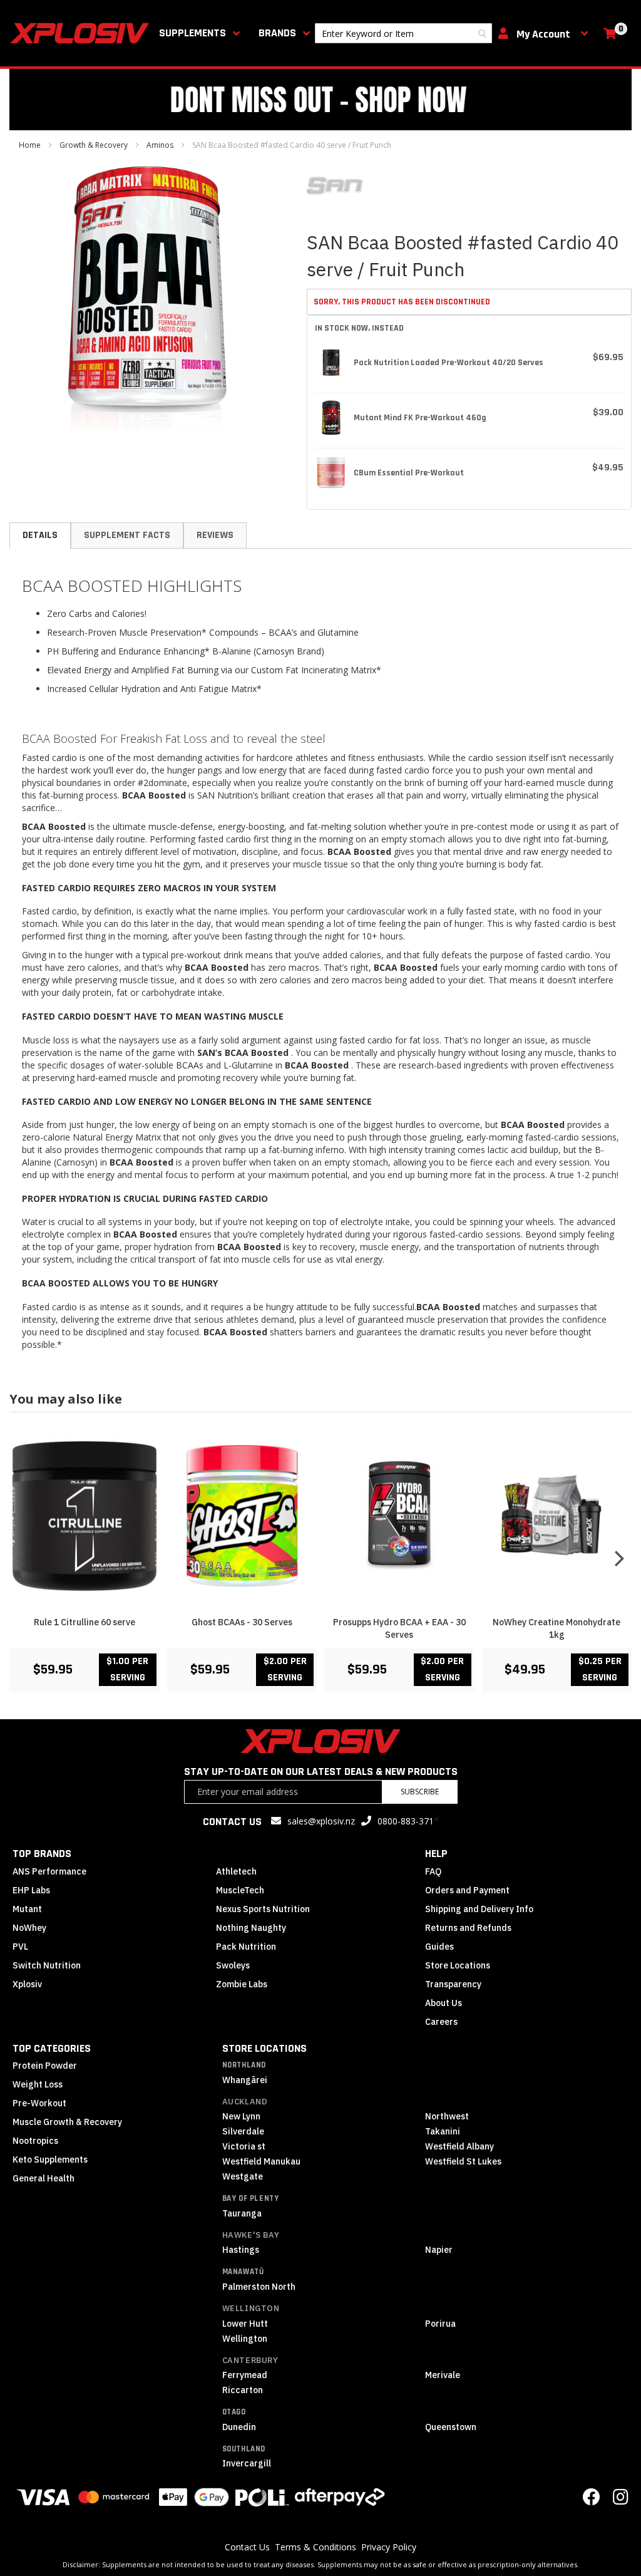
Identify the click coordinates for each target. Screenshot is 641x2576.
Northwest (447, 2116)
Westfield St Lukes (463, 2161)
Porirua (440, 2324)
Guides (439, 1947)
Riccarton (243, 2390)
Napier (439, 2250)
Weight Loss (38, 2084)
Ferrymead (245, 2375)
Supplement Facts (127, 535)
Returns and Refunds (468, 1928)
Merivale (443, 2375)
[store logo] (82, 33)
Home (30, 145)
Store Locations (458, 1965)
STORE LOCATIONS (264, 2048)
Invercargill (247, 2463)
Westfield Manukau (261, 2161)
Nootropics (35, 2141)
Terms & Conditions (315, 2547)
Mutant (27, 1909)
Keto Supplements (50, 2160)
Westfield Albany (459, 2146)
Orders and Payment (467, 1890)
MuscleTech (240, 1890)
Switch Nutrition (47, 1965)
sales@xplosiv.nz (321, 1821)
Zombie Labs (242, 1984)
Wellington (251, 2308)
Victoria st (244, 2146)
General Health (44, 2178)
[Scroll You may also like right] (619, 1558)
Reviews (215, 535)
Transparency (453, 1984)
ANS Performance (49, 1871)
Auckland (245, 2102)
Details (40, 535)
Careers (441, 2022)
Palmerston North (259, 2287)
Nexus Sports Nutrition (263, 1909)
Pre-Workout (39, 2103)
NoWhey (29, 1928)
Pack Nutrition (246, 1947)
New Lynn (241, 2116)
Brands (277, 33)
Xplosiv (27, 1984)
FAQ (433, 1871)
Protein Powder (45, 2066)
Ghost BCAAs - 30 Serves (242, 1622)
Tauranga (242, 2213)
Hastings (241, 2250)
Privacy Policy (389, 2547)
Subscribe (420, 1792)
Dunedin (239, 2427)
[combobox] (403, 33)
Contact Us (247, 2547)
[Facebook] (592, 2500)
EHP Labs (31, 1890)
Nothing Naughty (251, 1928)
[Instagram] (621, 2500)
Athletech (236, 1871)
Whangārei (245, 2080)
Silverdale (243, 2131)
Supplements (192, 33)
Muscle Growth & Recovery (67, 2122)
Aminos (160, 145)
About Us (444, 2003)
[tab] (40, 535)
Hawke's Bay (251, 2235)
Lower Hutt (245, 2324)
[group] (320, 1558)
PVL (20, 1947)
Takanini (443, 2131)
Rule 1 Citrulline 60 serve (85, 1622)
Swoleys (233, 1965)
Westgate (243, 2176)
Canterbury (250, 2360)
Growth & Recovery (94, 145)
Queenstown (451, 2427)
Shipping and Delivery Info (479, 1909)
